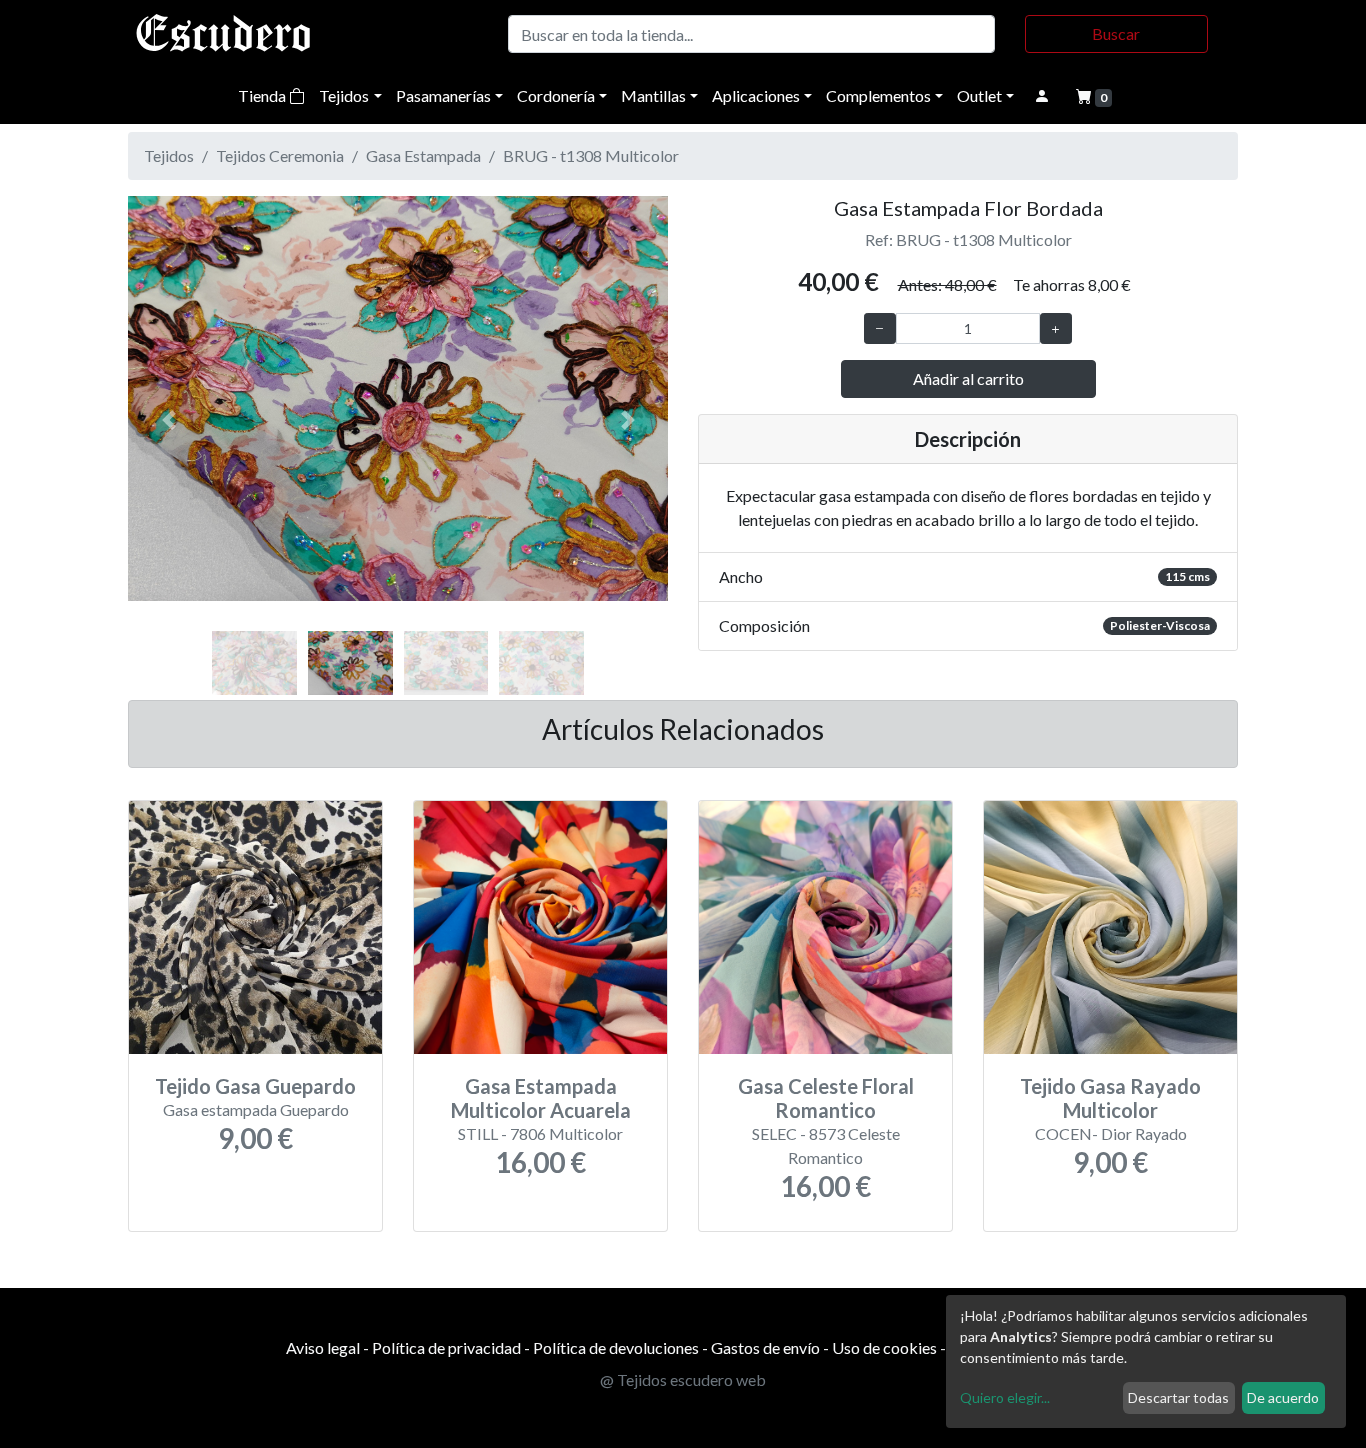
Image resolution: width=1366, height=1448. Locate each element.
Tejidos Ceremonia (280, 155)
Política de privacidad (446, 1347)
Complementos (878, 95)
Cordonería (556, 95)
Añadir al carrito (968, 378)
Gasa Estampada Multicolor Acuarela (541, 1098)
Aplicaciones (756, 95)
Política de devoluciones (616, 1347)
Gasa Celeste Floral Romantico (826, 1098)
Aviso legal (323, 1347)
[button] (168, 420)
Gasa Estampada (423, 155)
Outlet (979, 95)
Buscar (1116, 33)
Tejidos (344, 95)
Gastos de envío (765, 1347)
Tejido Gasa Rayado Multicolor (1110, 1098)
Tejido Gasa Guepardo (255, 1086)
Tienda (263, 95)
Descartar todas (1178, 1397)
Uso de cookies (884, 1347)
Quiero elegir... (1005, 1397)
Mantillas (653, 95)
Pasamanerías (443, 95)
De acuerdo (1283, 1397)
